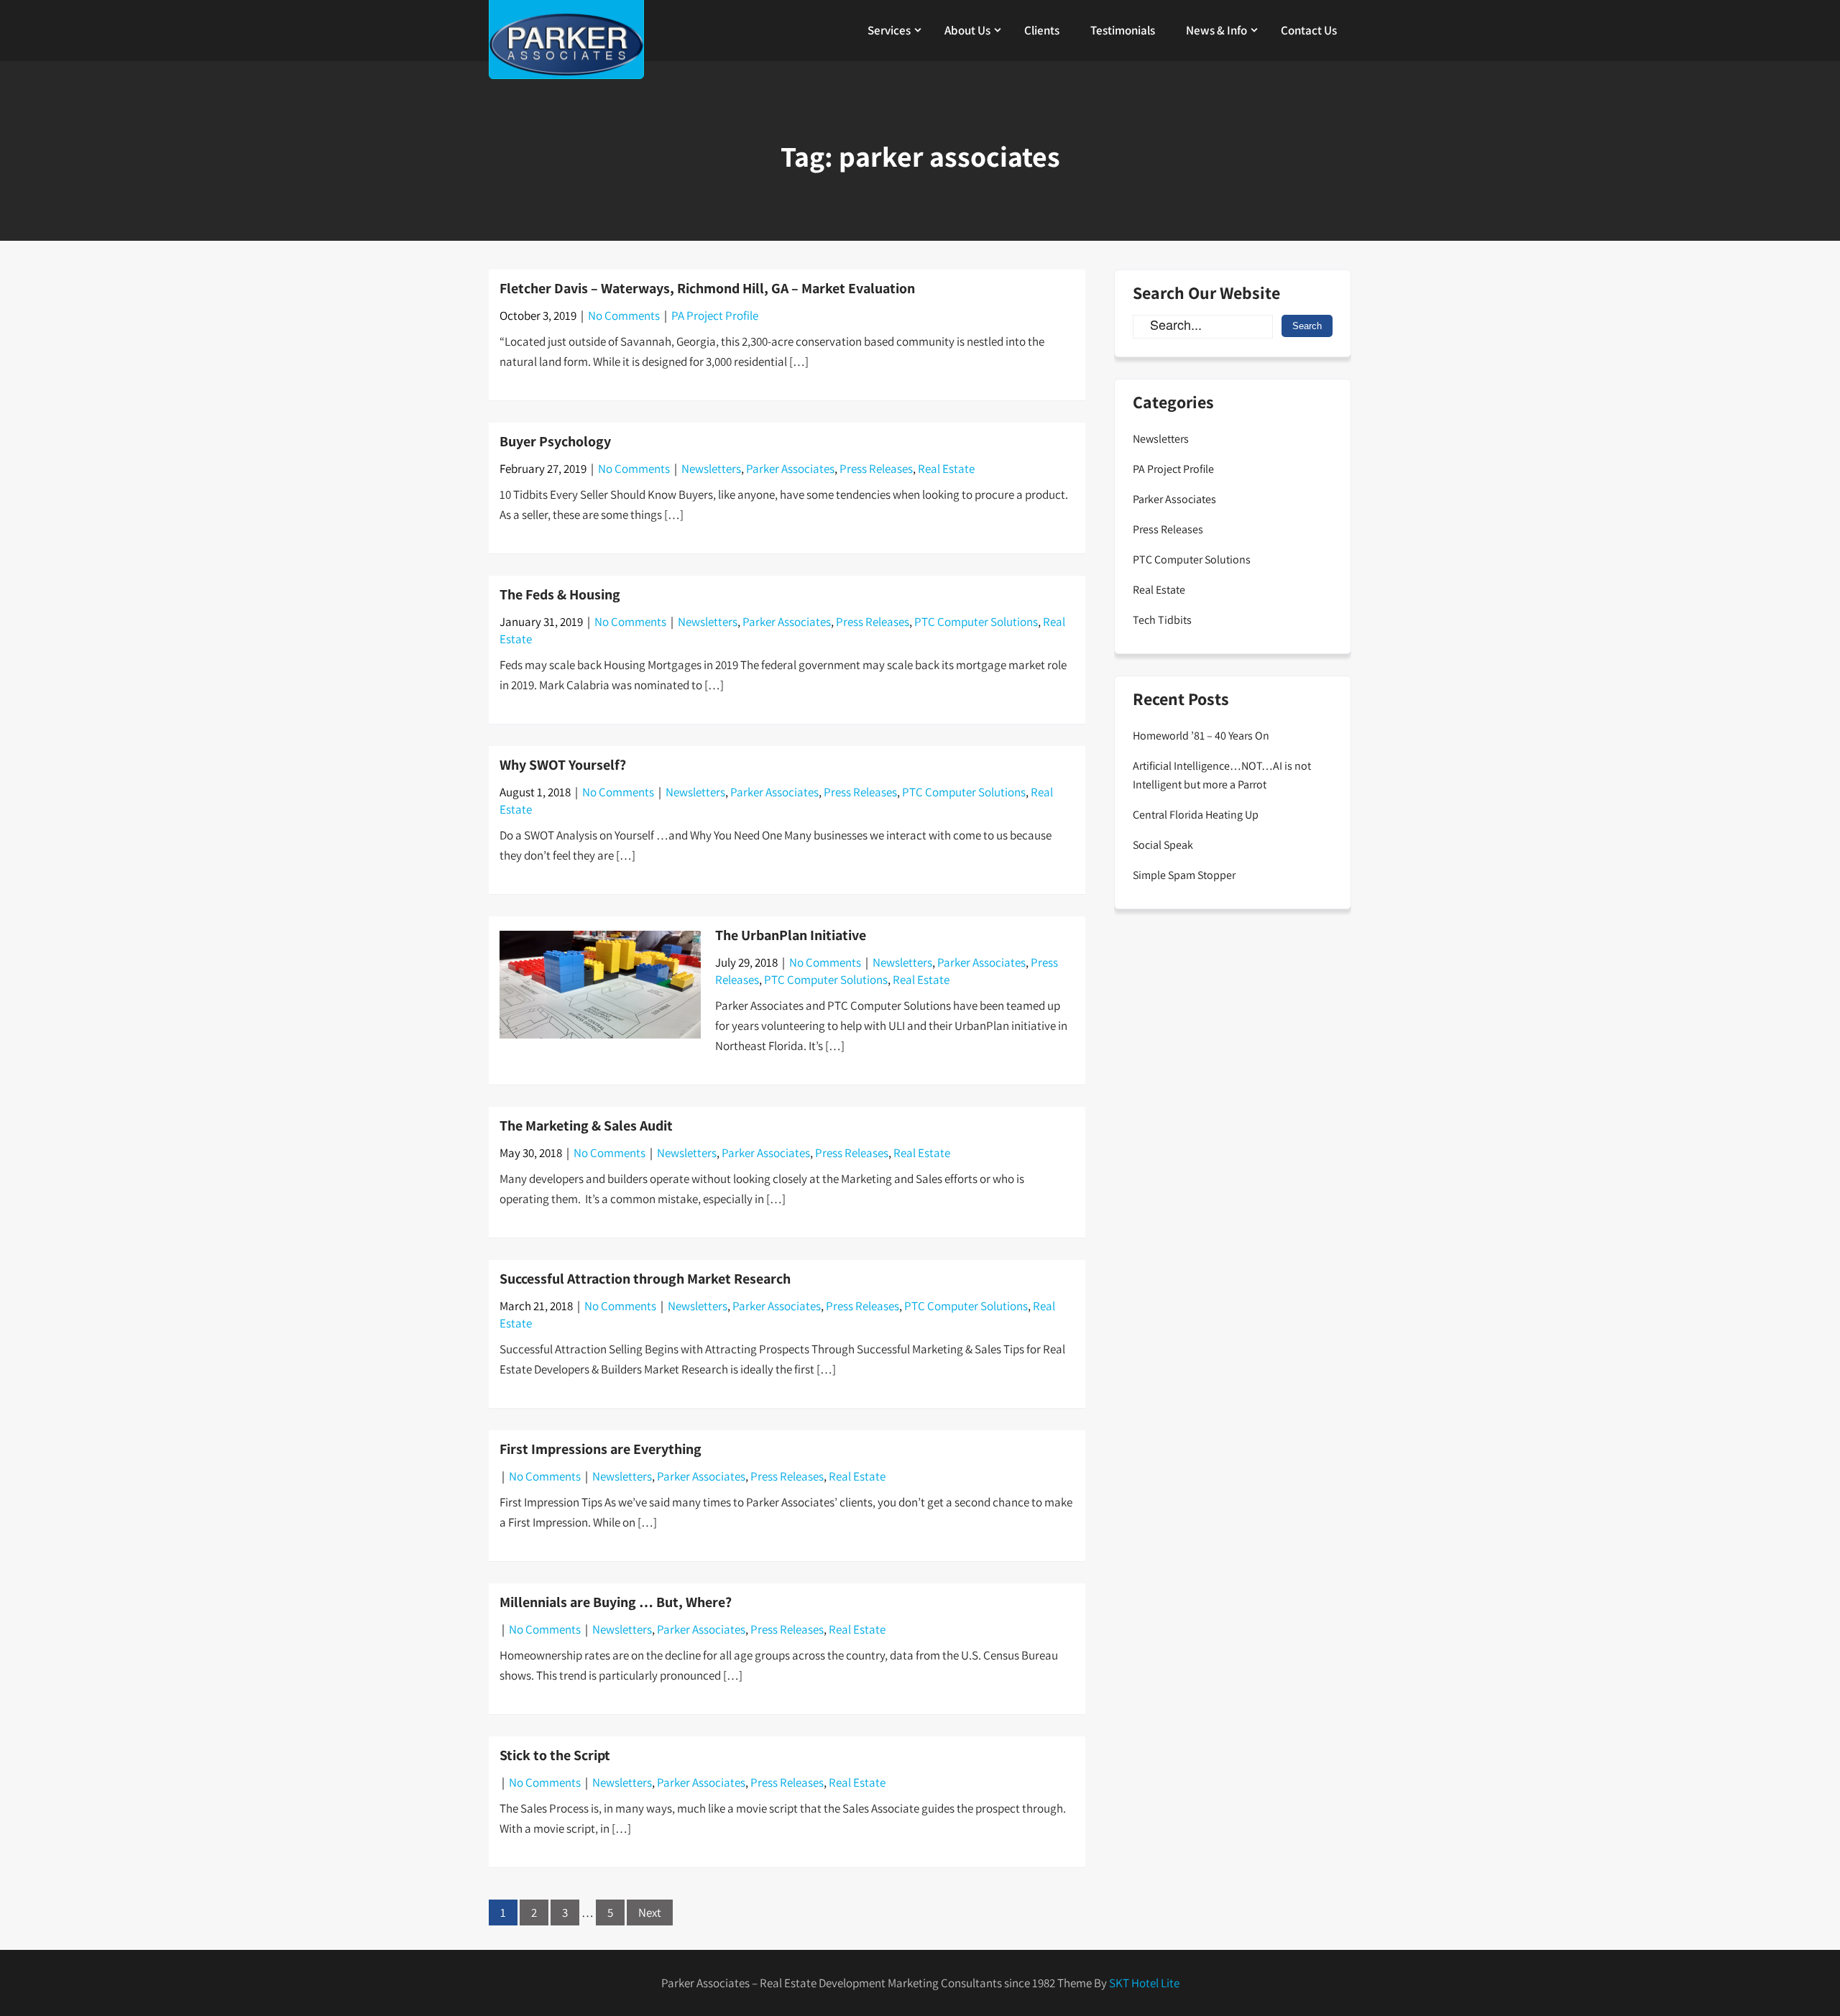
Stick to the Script (555, 1755)
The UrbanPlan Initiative (791, 935)
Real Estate (946, 469)
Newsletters (711, 469)
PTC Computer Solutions (976, 622)
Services (889, 30)
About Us (967, 30)
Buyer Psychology (555, 441)
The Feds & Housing (560, 594)
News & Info (1216, 30)
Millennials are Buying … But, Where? (616, 1602)
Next (650, 1913)
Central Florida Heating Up (1196, 815)
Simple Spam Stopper (1184, 875)
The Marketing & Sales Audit (586, 1126)
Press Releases (876, 469)
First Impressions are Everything (601, 1449)
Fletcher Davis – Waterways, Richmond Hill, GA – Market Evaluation (707, 288)
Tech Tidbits (1162, 620)
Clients (1042, 30)
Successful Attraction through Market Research (645, 1279)
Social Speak (1163, 845)
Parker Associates (790, 469)
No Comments (624, 316)
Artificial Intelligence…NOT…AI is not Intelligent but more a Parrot (1222, 775)
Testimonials (1123, 30)
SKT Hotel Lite (1144, 1983)
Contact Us (1309, 30)
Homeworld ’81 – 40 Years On (1201, 736)
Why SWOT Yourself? (563, 765)
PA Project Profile (715, 316)
